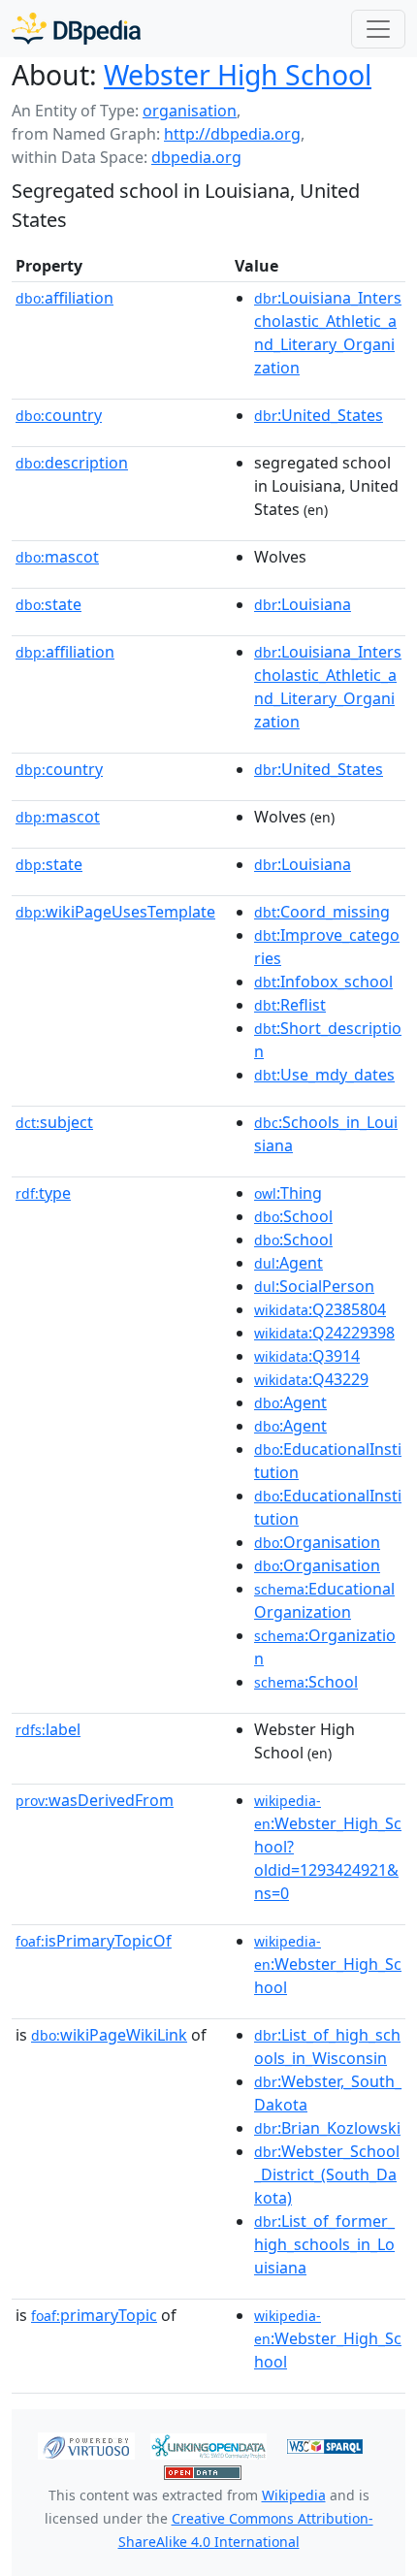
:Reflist (290, 1005)
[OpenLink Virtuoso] (86, 2444)
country (59, 415)
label (48, 1729)
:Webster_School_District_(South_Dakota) (327, 2174)
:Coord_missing (322, 912)
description (72, 463)
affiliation (64, 298)
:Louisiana (303, 604)
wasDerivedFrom (95, 1800)
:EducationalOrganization (324, 1600)
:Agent (289, 1263)
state (48, 604)
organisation (190, 111)
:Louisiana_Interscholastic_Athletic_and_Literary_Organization (328, 333)
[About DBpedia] (76, 29)
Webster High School (238, 75)
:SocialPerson (314, 1286)
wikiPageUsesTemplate (115, 912)
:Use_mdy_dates (324, 1075)
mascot (57, 557)
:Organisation (317, 1542)
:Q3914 (307, 1356)
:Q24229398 (324, 1333)
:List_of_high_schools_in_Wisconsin (327, 2046)
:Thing (288, 1193)
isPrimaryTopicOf (94, 1941)
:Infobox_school (323, 982)
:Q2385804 (320, 1309)
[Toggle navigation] (378, 29)
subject (54, 1122)
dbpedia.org (196, 157)
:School (293, 1216)
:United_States (319, 415)
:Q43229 (311, 1379)
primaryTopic (94, 2315)
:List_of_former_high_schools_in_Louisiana (324, 2244)
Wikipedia (294, 2495)
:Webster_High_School (328, 1965)
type (43, 1193)
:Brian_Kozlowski (327, 2128)
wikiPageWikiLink (109, 2035)
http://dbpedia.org (232, 134)
